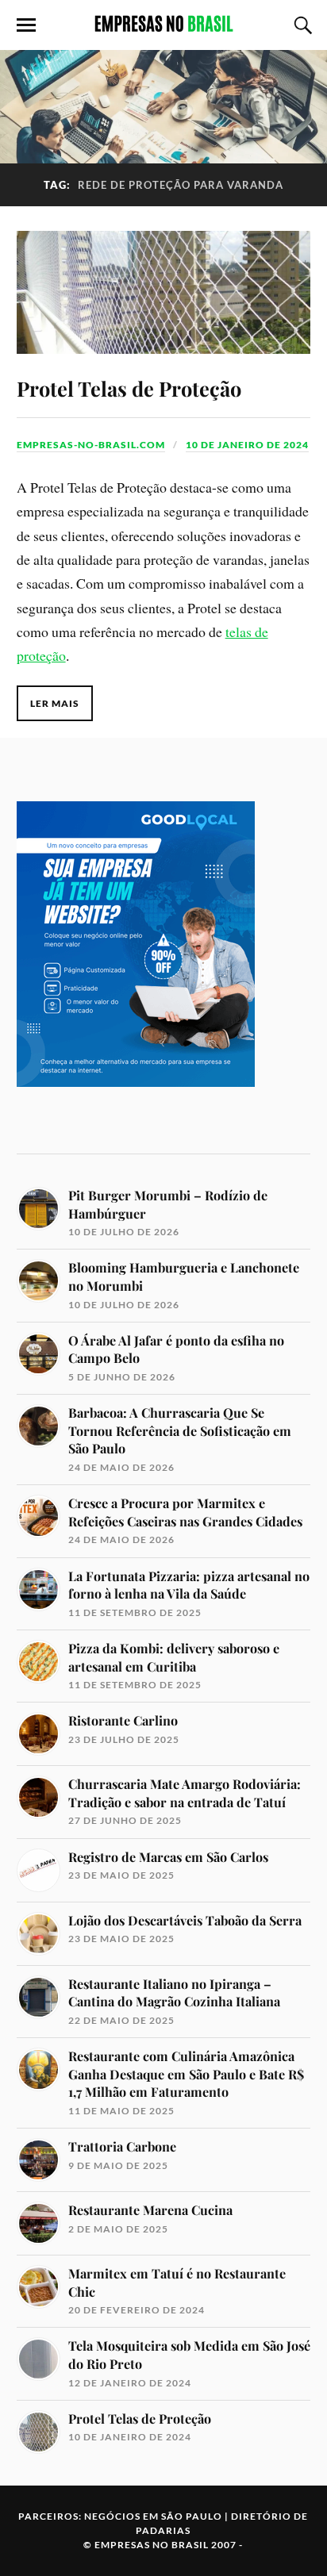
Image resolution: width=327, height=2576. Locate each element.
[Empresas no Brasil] (163, 24)
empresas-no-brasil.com (91, 445)
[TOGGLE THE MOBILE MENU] (26, 25)
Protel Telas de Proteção (129, 388)
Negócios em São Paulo (153, 2516)
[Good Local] (136, 1113)
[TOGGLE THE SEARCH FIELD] (301, 25)
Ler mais (55, 703)
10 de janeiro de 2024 (247, 445)
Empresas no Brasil (152, 2545)
